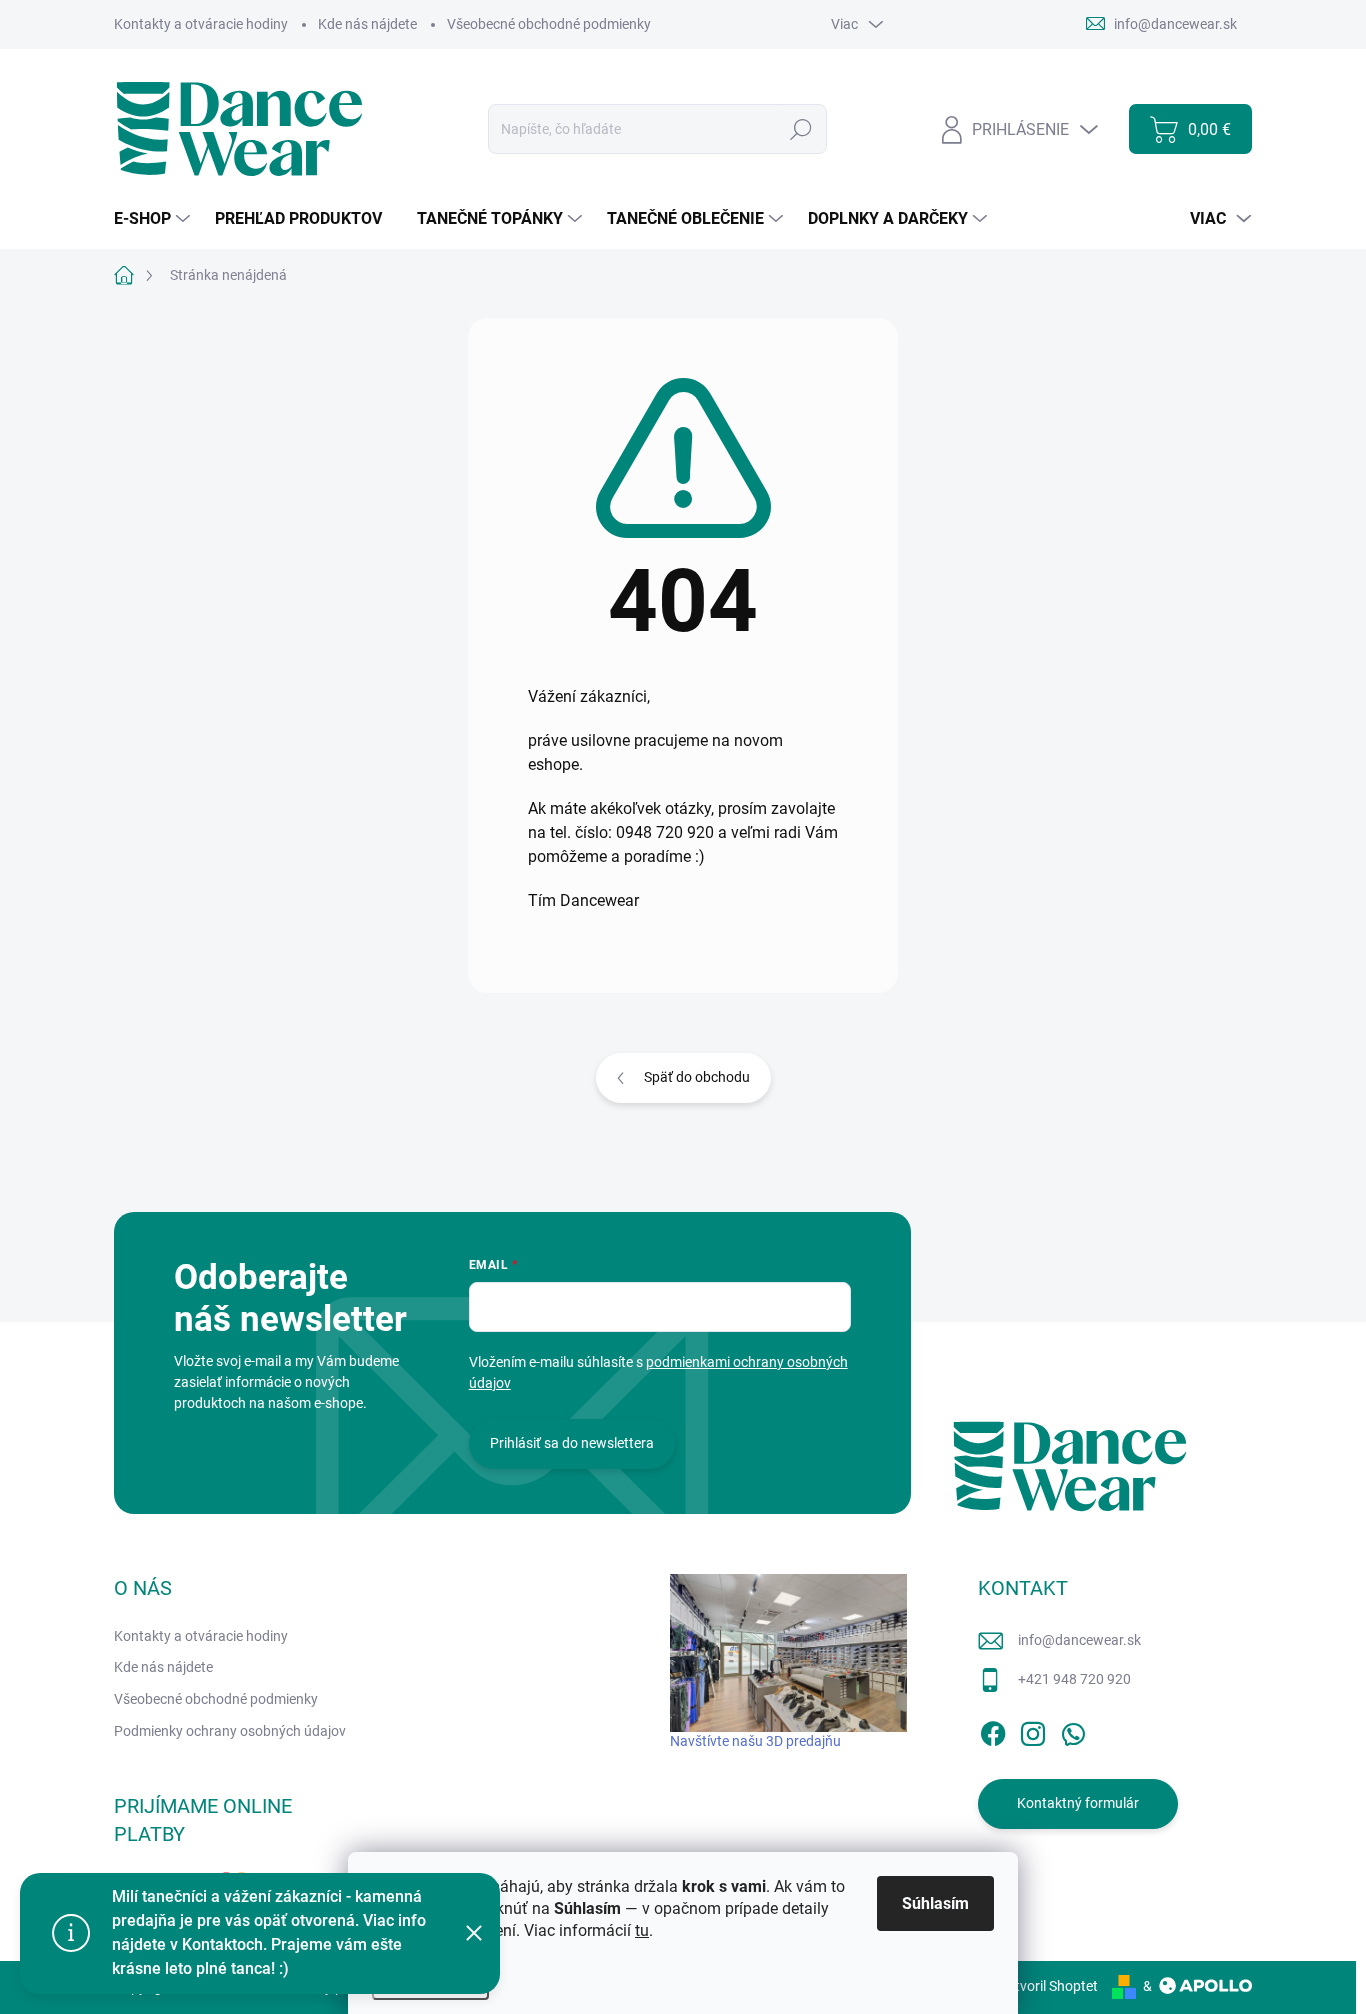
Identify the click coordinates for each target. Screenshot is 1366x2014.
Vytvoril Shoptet (1048, 1986)
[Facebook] (993, 1730)
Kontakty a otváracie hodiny (201, 24)
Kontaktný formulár (1078, 1803)
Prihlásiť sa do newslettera (572, 1443)
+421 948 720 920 (1074, 1679)
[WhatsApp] (1073, 1730)
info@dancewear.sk (1079, 1640)
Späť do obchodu (697, 1077)
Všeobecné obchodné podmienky (549, 24)
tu (642, 1930)
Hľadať (801, 129)
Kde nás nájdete (367, 24)
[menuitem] (154, 219)
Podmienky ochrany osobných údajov (230, 1731)
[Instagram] (1033, 1730)
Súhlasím (935, 1903)
